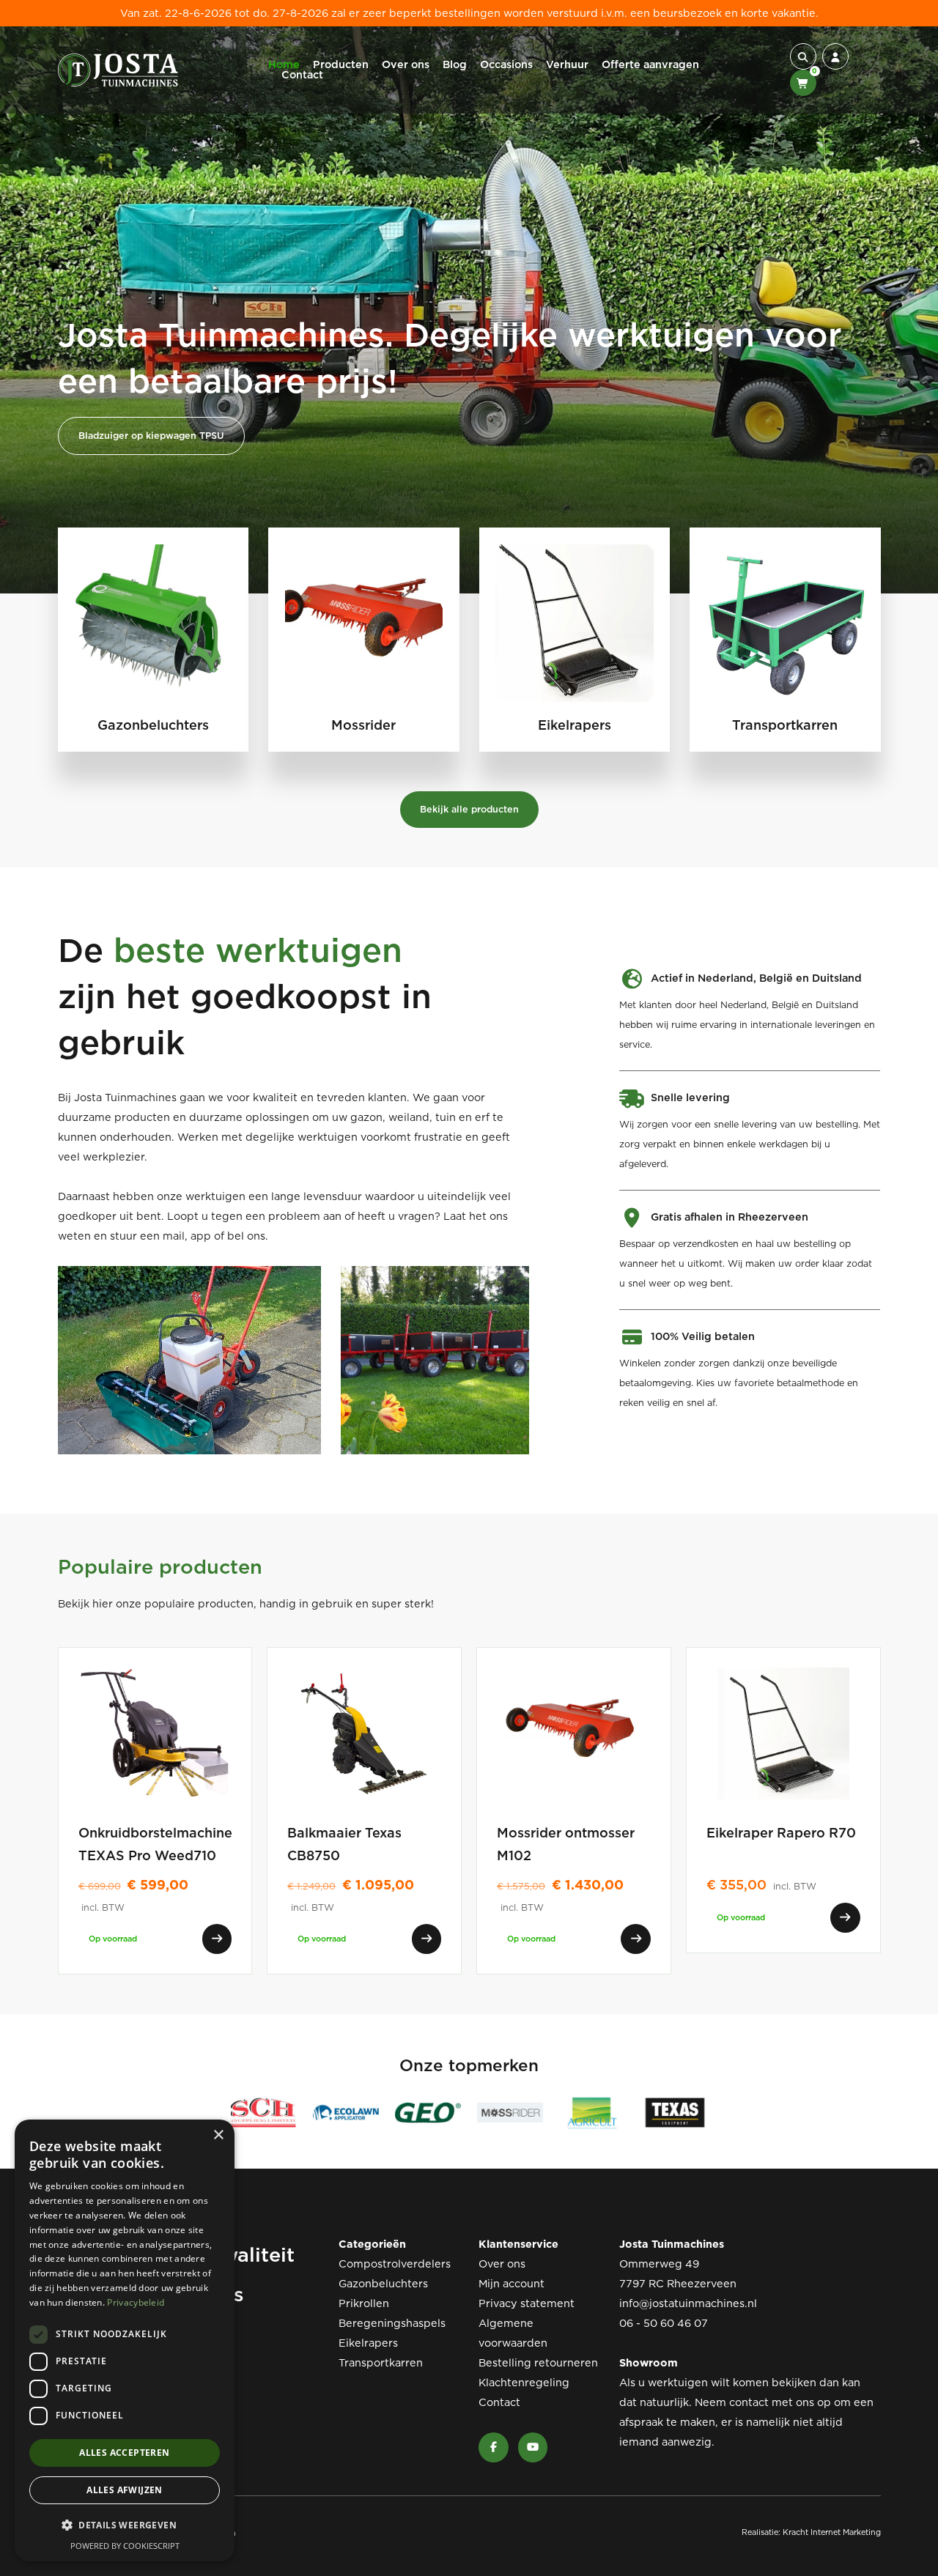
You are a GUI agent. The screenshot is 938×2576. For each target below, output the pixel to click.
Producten (341, 64)
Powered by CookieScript (125, 2546)
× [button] (218, 2135)
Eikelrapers (368, 2343)
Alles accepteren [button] (124, 2453)
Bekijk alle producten (469, 809)
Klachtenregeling (524, 2383)
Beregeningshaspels (392, 2323)
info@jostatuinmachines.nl (688, 2303)
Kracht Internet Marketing (832, 2532)
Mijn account (512, 2284)
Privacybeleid (136, 2302)
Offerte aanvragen (650, 64)
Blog (455, 64)
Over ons (406, 64)
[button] (803, 56)
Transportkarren (381, 2363)
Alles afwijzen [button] (125, 2490)
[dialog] (125, 2340)
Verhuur (567, 64)
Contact (302, 75)
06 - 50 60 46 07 (664, 2323)
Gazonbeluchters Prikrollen (383, 2294)
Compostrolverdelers (395, 2264)
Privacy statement (527, 2303)
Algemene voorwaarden (513, 2333)
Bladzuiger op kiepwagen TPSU (151, 436)
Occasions (506, 64)
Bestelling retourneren (538, 2363)
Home (284, 64)
